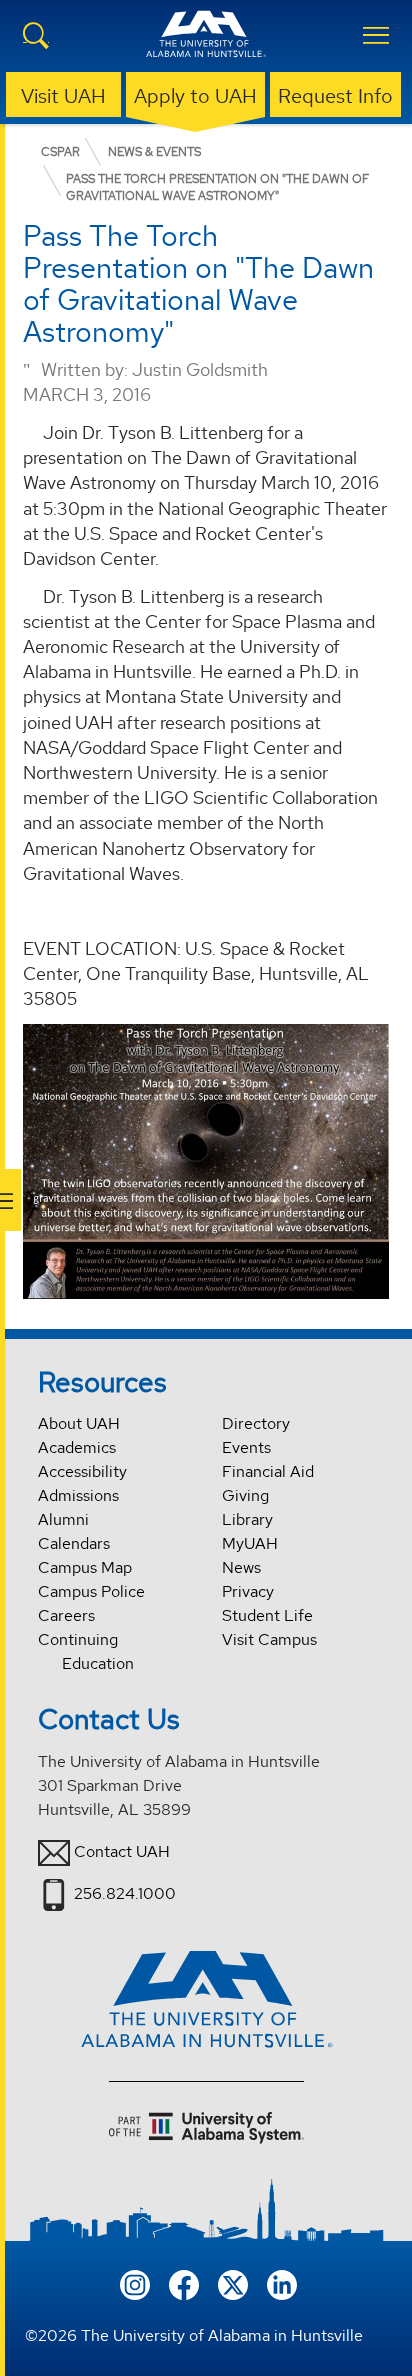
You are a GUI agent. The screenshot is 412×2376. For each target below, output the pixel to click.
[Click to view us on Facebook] (184, 2282)
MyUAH (250, 1543)
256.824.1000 (125, 1893)
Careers (66, 1615)
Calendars (74, 1543)
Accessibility (82, 1471)
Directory (256, 1423)
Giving (245, 1495)
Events (246, 1447)
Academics (77, 1447)
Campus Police (91, 1591)
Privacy (248, 1591)
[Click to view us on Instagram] (135, 2282)
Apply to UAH (195, 96)
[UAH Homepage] (206, 46)
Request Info (335, 96)
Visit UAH (63, 96)
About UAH (79, 1423)
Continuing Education (86, 1651)
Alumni (63, 1519)
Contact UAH (122, 1851)
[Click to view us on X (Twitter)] (233, 2282)
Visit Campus (269, 1639)
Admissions (78, 1495)
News (241, 1567)
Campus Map (85, 1567)
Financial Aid (268, 1471)
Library (247, 1519)
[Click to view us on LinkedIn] (282, 2282)
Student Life (267, 1615)
